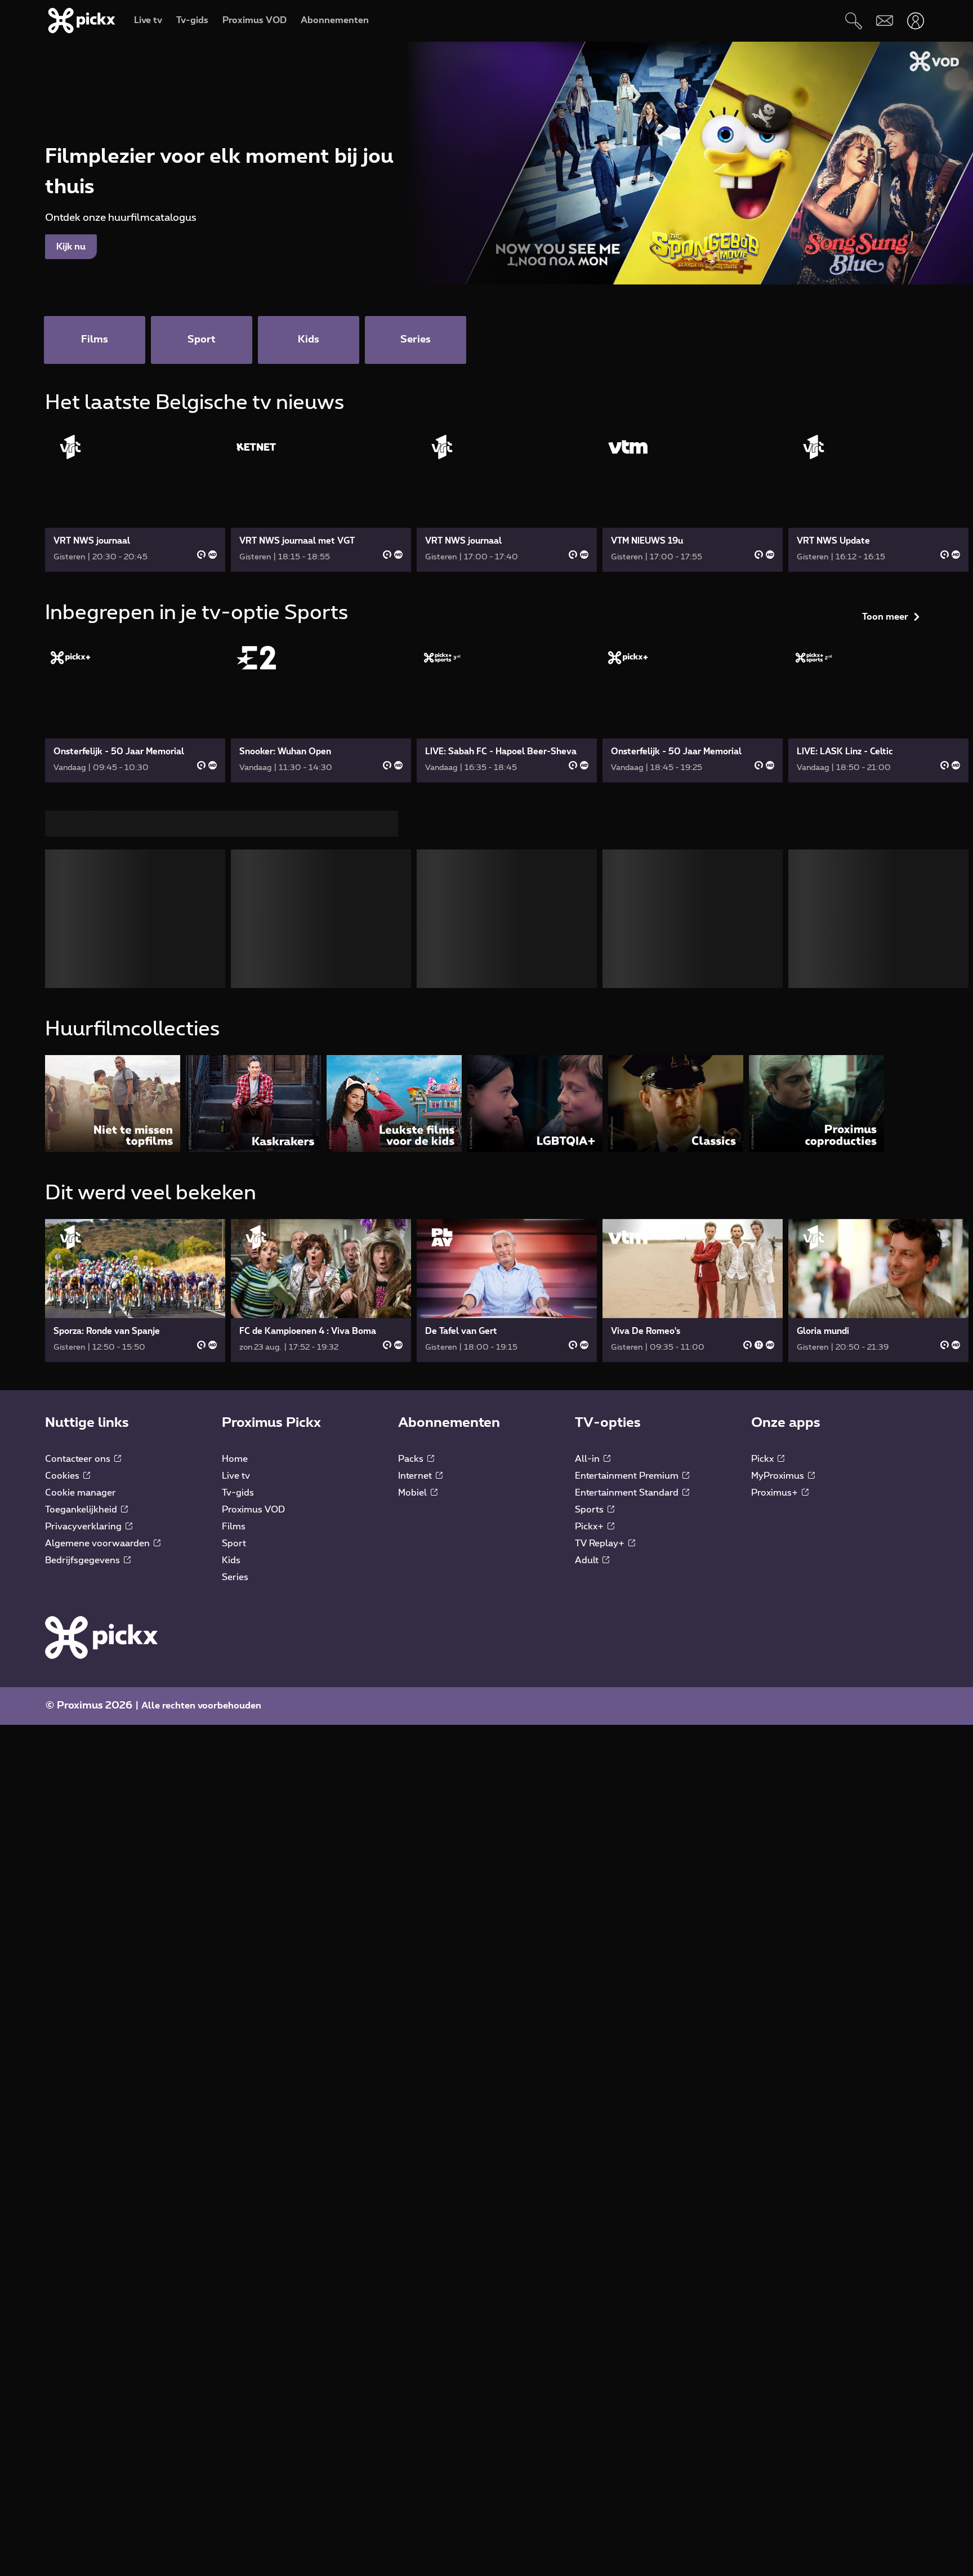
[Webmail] (884, 21)
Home (235, 1463)
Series (235, 1582)
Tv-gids (238, 1497)
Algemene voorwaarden (99, 1548)
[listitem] (113, 1108)
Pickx (764, 1463)
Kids (231, 1565)
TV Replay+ (601, 1548)
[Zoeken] (853, 21)
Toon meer (885, 407)
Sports (590, 1514)
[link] (135, 500)
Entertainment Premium (628, 1480)
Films (234, 1531)
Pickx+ (590, 1531)
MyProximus (779, 1480)
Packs (412, 1463)
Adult (588, 1565)
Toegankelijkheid (82, 1514)
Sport (234, 1548)
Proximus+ (776, 1497)
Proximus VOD (253, 1514)
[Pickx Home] (101, 1641)
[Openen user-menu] (915, 21)
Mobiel (414, 1497)
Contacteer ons (79, 1463)
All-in (588, 1463)
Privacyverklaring (84, 1531)
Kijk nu (71, 247)
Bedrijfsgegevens (84, 1565)
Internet (416, 1480)
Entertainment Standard (628, 1497)
